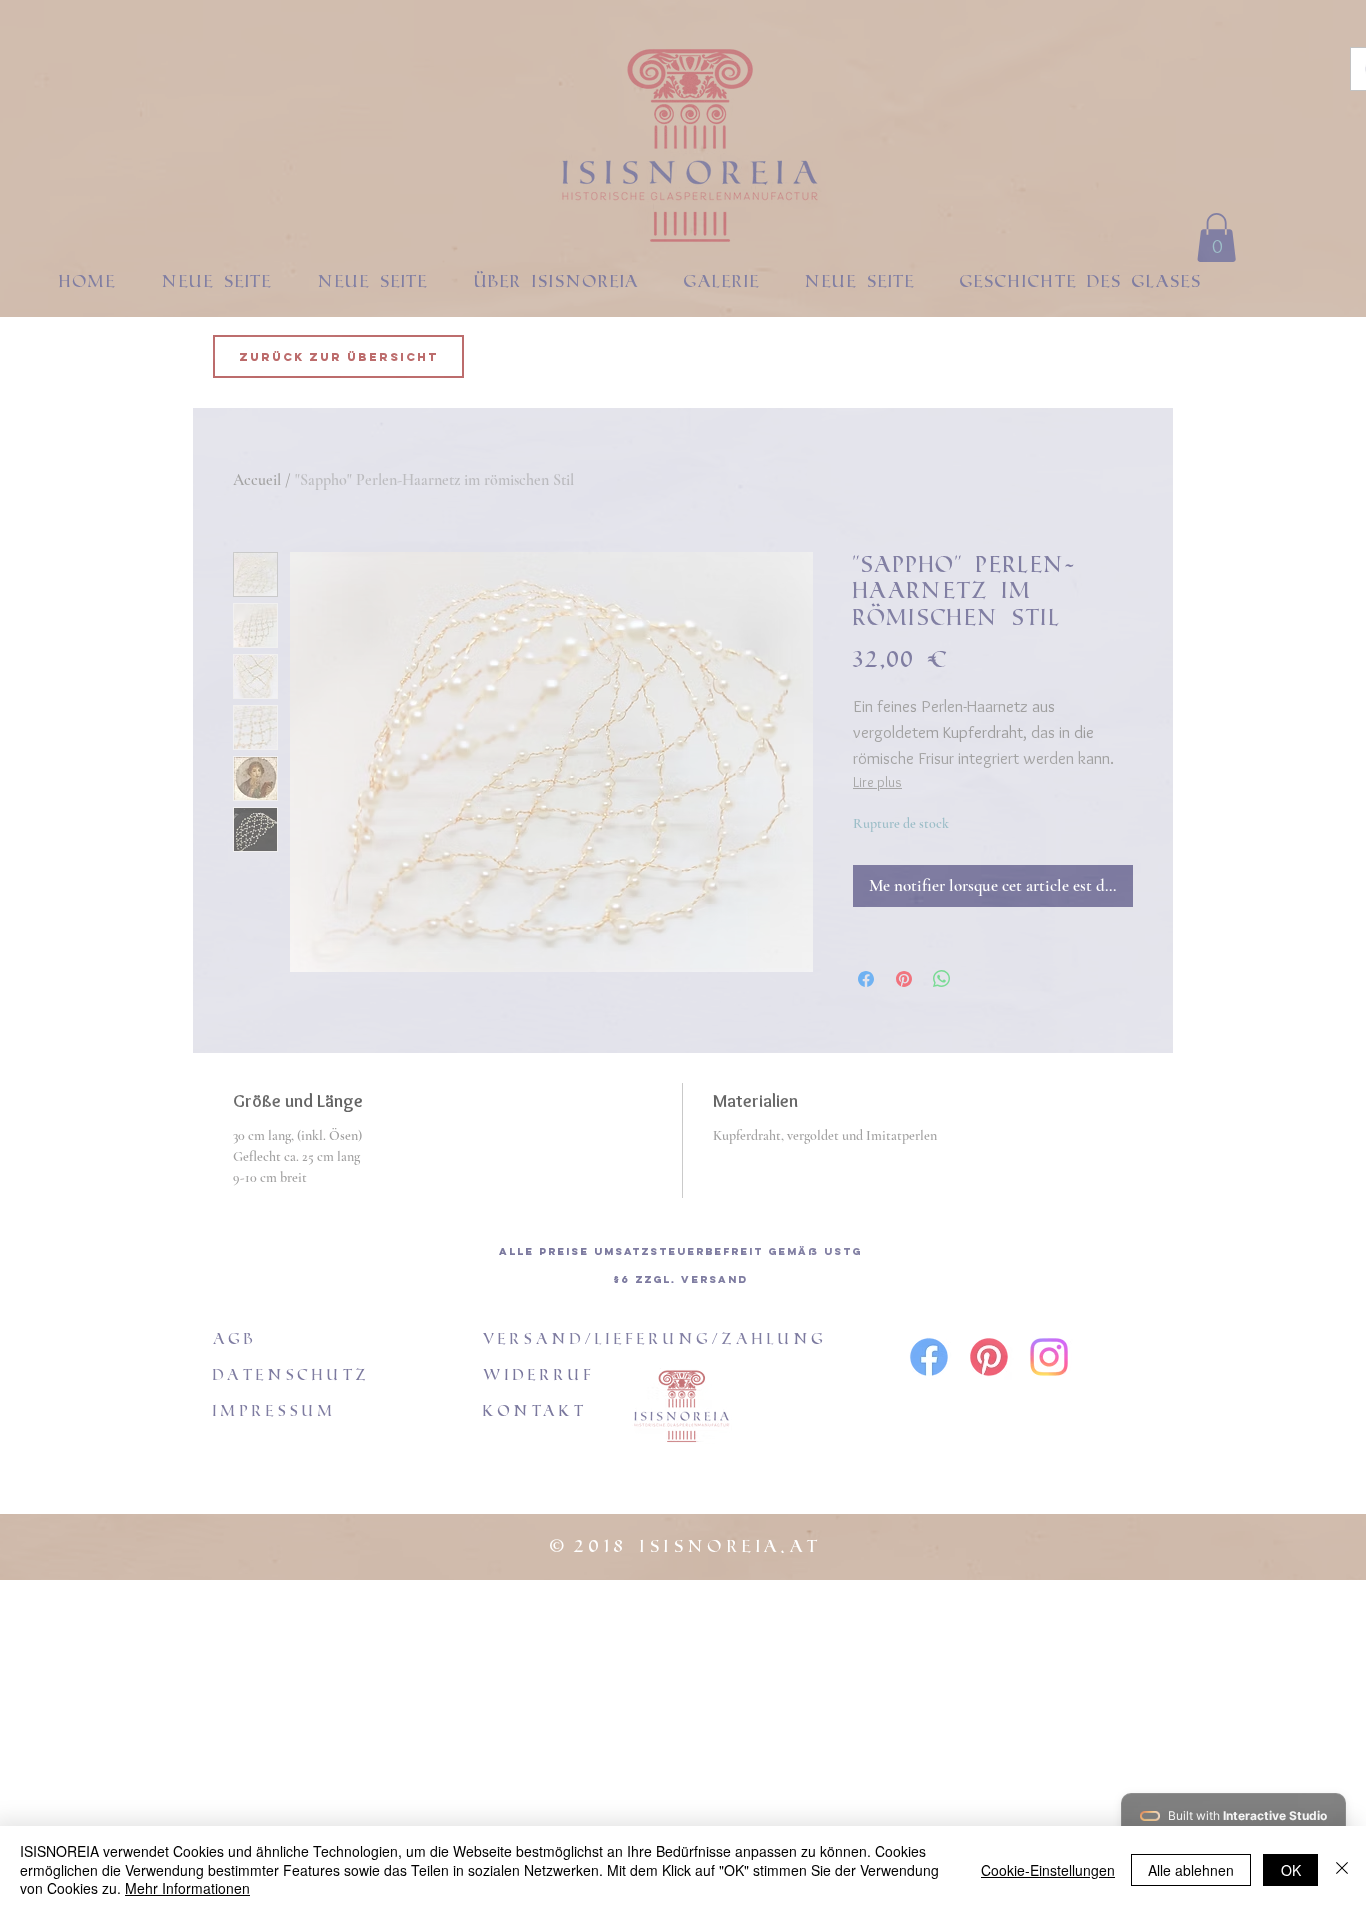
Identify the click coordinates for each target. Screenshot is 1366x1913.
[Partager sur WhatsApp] (942, 979)
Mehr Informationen (187, 1888)
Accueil (257, 480)
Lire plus (877, 782)
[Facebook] (929, 1357)
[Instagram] (1049, 1357)
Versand (714, 1279)
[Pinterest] (989, 1357)
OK (1291, 1870)
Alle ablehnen (1191, 1870)
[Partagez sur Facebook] (866, 979)
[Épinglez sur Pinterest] (904, 979)
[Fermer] (1342, 1869)
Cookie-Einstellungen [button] (1048, 1870)
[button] (1216, 237)
